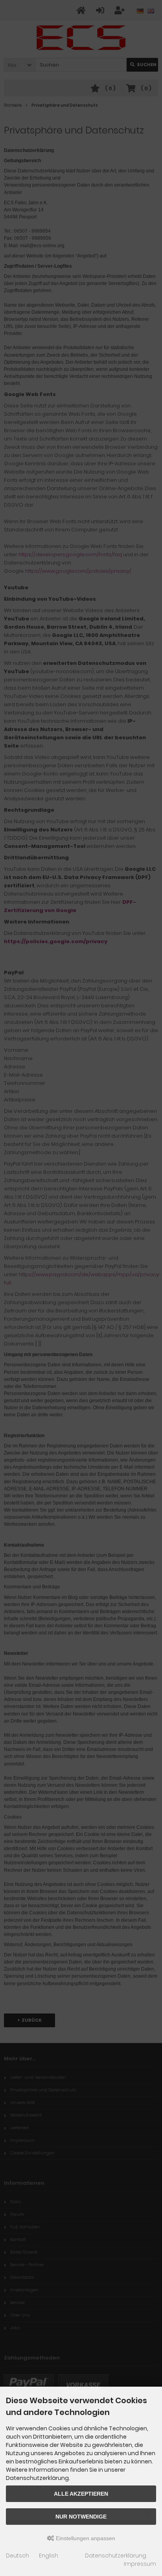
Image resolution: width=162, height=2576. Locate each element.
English (49, 2556)
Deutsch (17, 2556)
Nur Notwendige (81, 2517)
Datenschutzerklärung (116, 2556)
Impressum (140, 2564)
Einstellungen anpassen (85, 2538)
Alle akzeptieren (81, 2494)
